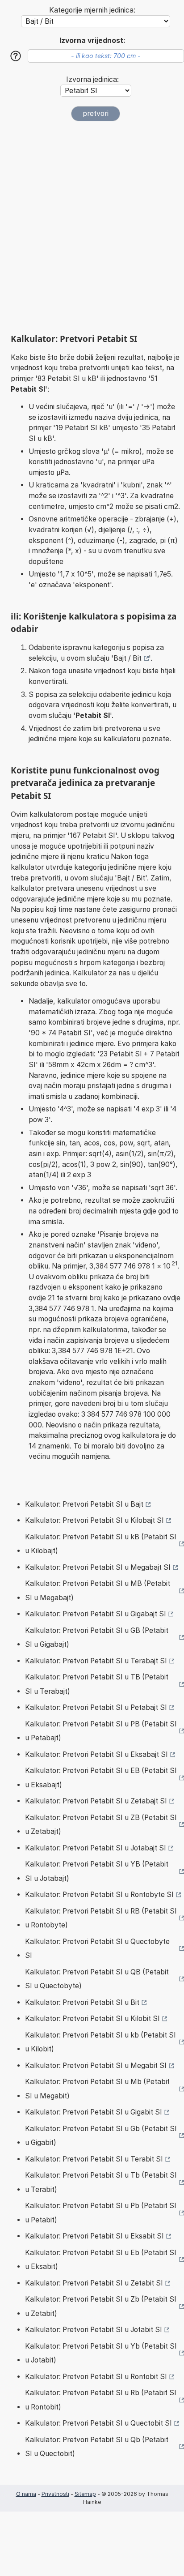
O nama (26, 2494)
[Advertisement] (92, 227)
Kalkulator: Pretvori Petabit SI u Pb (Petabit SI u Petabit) (101, 2213)
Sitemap (85, 2494)
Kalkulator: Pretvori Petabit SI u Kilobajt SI (94, 1520)
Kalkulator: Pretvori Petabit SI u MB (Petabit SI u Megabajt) (98, 1591)
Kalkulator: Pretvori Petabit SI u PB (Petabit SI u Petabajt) (101, 1731)
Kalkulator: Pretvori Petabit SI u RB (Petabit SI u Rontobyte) (101, 1918)
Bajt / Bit (128, 658)
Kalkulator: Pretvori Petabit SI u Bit (82, 2002)
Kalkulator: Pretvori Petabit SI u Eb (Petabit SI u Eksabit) (101, 2260)
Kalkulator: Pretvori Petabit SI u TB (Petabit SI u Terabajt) (97, 1684)
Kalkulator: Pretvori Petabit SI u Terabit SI (94, 2159)
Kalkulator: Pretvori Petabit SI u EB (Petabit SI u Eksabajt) (101, 1778)
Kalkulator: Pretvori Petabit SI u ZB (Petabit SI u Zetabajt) (101, 1825)
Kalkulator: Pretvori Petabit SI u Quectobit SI (98, 2423)
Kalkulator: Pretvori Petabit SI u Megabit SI (96, 2065)
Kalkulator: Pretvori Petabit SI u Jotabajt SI (96, 1848)
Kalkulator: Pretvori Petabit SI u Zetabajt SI (96, 1801)
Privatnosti (55, 2494)
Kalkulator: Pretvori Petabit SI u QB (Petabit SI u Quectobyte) (97, 1979)
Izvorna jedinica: (92, 79)
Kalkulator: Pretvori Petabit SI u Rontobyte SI (99, 1895)
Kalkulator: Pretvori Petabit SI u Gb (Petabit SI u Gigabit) (101, 2136)
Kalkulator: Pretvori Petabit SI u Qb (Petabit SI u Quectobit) (97, 2447)
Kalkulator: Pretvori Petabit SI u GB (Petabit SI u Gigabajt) (97, 1638)
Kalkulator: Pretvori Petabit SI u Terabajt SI (96, 1661)
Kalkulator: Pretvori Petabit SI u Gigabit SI (94, 2112)
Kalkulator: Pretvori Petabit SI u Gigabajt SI (96, 1614)
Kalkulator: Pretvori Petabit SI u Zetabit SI (94, 2283)
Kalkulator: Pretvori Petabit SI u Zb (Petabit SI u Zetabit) (101, 2306)
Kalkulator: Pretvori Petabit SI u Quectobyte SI (97, 1949)
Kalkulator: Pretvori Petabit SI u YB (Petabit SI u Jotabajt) (97, 1871)
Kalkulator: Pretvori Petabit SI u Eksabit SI (94, 2236)
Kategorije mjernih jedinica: (92, 10)
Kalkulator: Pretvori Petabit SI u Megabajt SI (98, 1567)
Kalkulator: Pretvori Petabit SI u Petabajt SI (96, 1707)
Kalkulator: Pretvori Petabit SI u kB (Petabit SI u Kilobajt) (101, 1544)
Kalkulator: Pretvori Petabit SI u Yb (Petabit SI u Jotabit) (101, 2353)
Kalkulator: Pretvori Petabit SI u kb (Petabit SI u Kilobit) (100, 2042)
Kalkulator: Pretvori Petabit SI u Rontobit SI (96, 2377)
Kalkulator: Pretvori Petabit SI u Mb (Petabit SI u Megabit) (97, 2089)
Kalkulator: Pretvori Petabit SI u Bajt (84, 1504)
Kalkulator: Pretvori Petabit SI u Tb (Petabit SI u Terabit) (101, 2182)
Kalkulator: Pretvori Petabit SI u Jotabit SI (94, 2330)
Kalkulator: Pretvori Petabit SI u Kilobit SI (92, 2019)
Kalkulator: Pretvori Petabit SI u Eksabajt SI (96, 1754)
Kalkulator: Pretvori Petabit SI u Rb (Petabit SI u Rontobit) (101, 2400)
